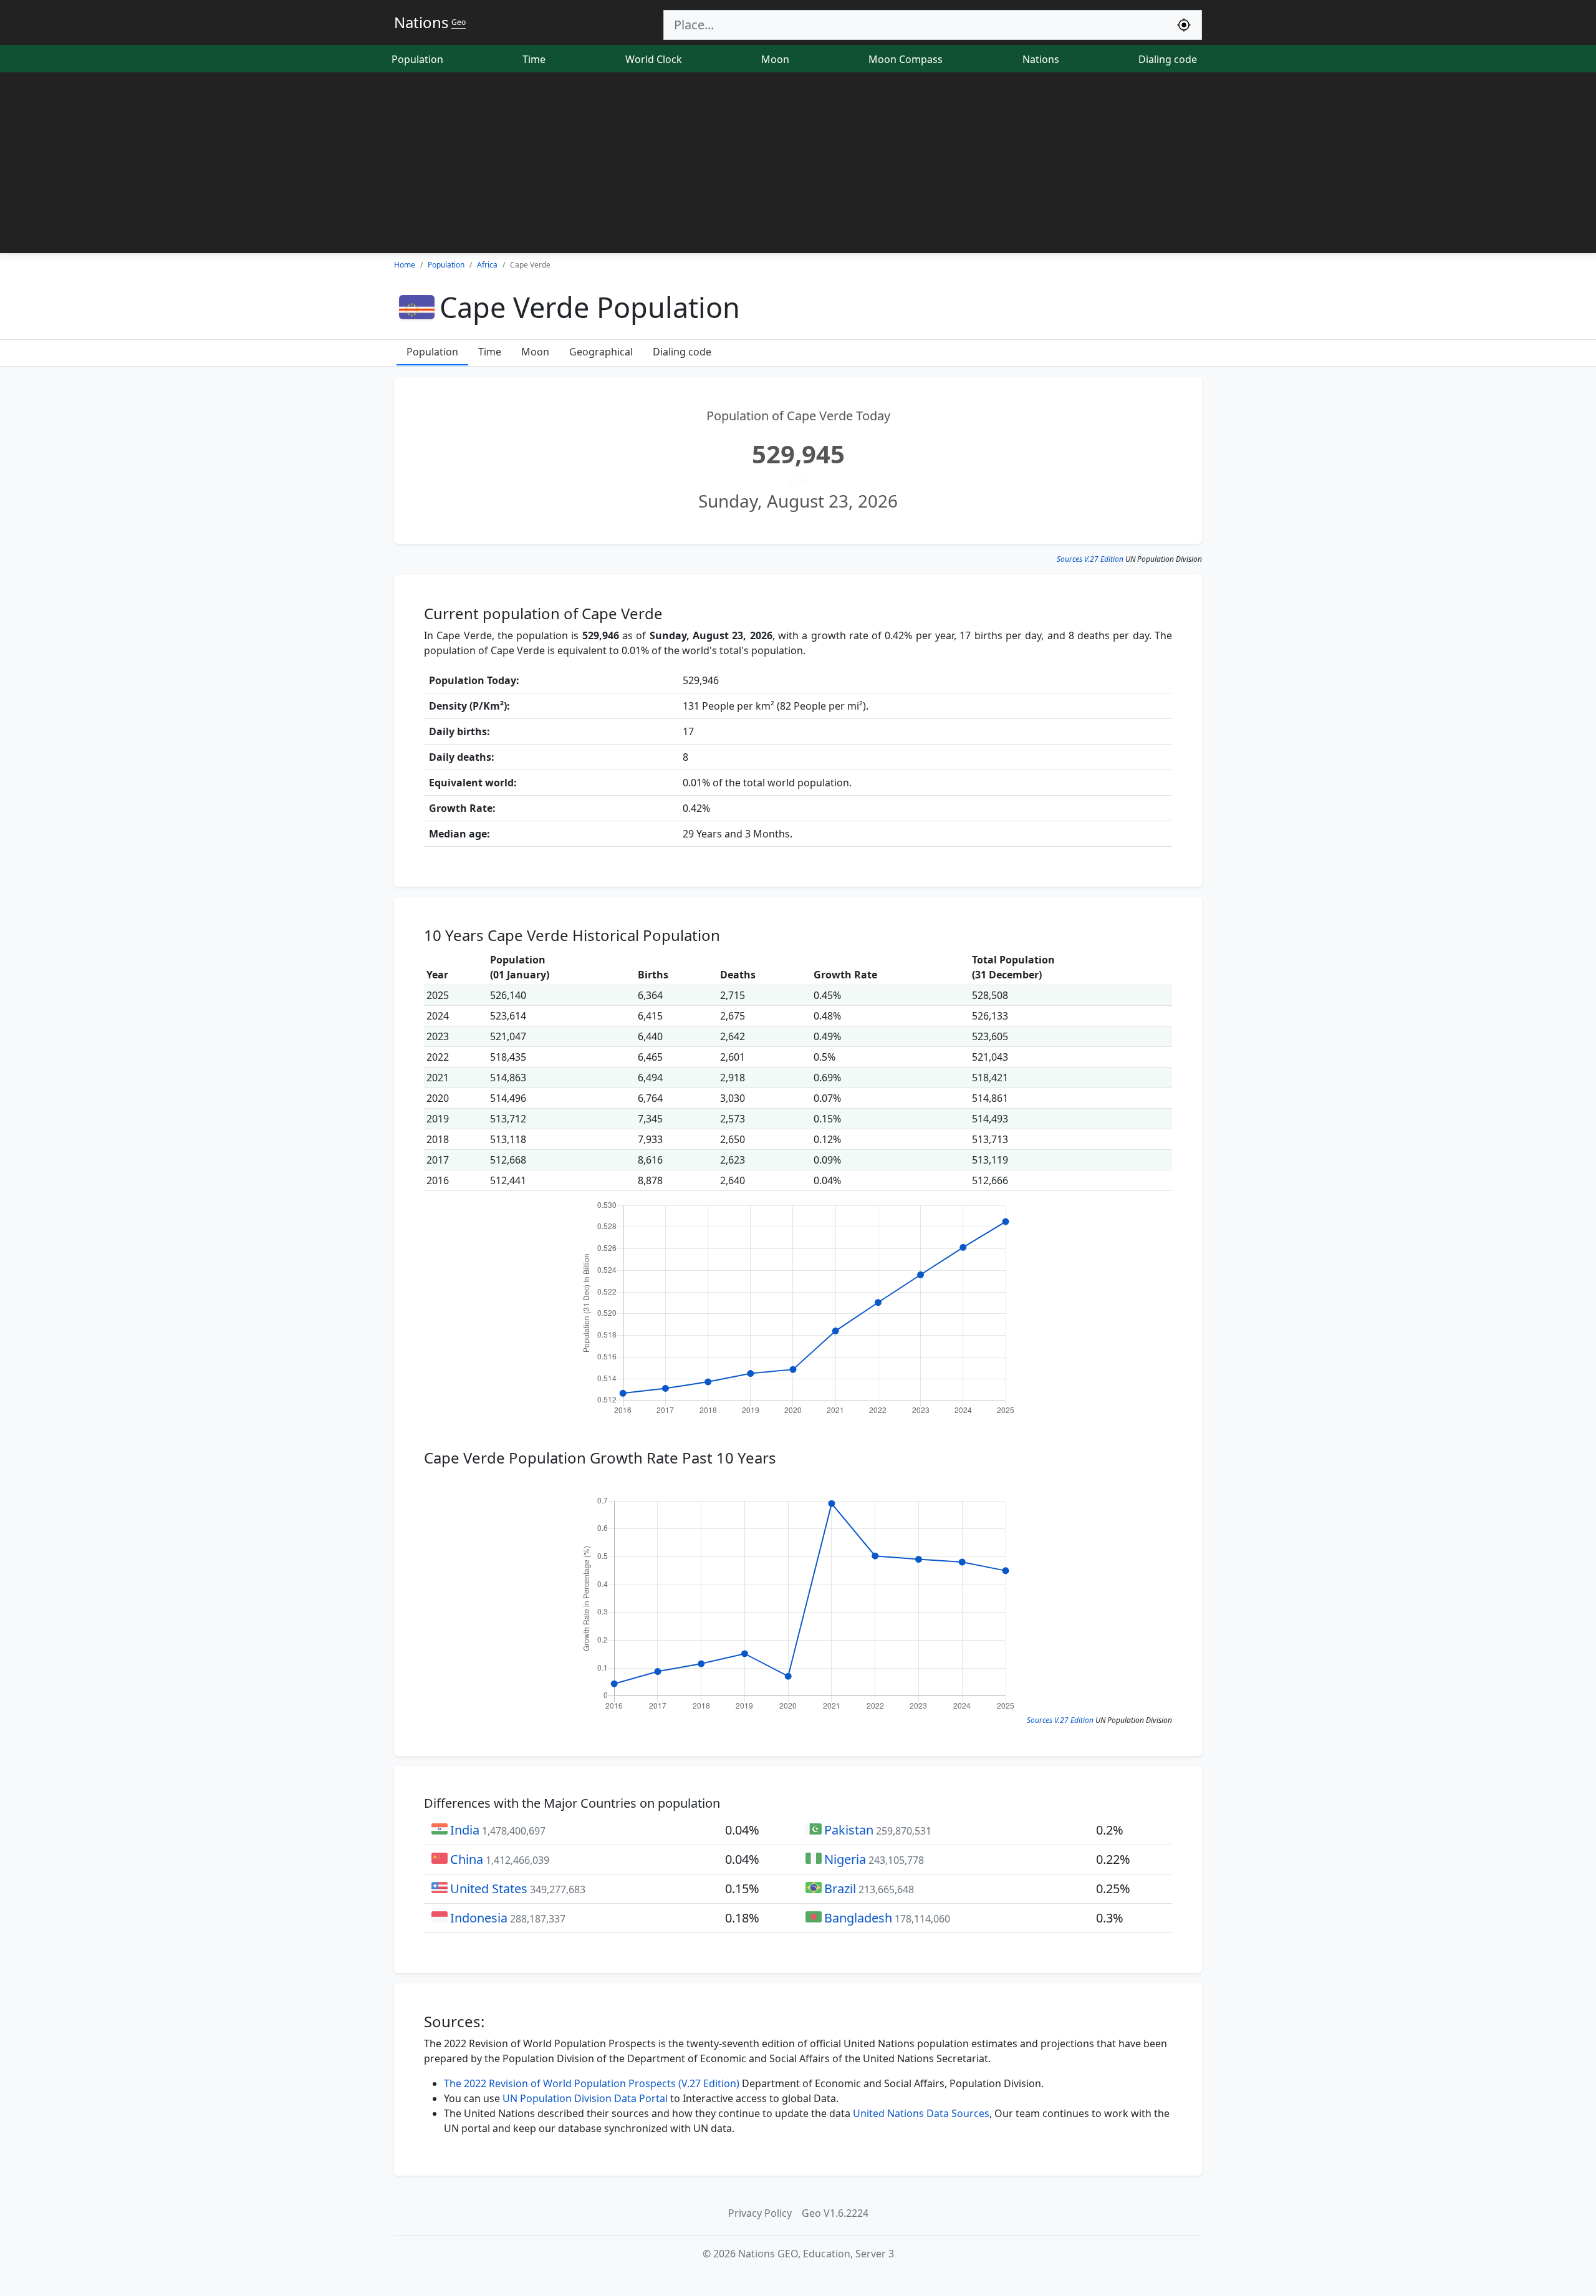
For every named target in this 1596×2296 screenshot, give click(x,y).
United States (489, 1888)
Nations (1041, 59)
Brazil (840, 1888)
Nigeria (845, 1859)
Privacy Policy (760, 2213)
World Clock (654, 59)
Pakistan (849, 1830)
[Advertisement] (798, 166)
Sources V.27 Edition (1090, 559)
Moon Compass (906, 59)
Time (534, 59)
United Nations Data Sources (921, 2113)
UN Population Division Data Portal (585, 2098)
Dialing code (1168, 59)
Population (417, 59)
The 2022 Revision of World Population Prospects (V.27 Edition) (592, 2083)
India (465, 1830)
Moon (775, 59)
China (467, 1859)
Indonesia (479, 1918)
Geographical (601, 352)
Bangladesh (858, 1918)
